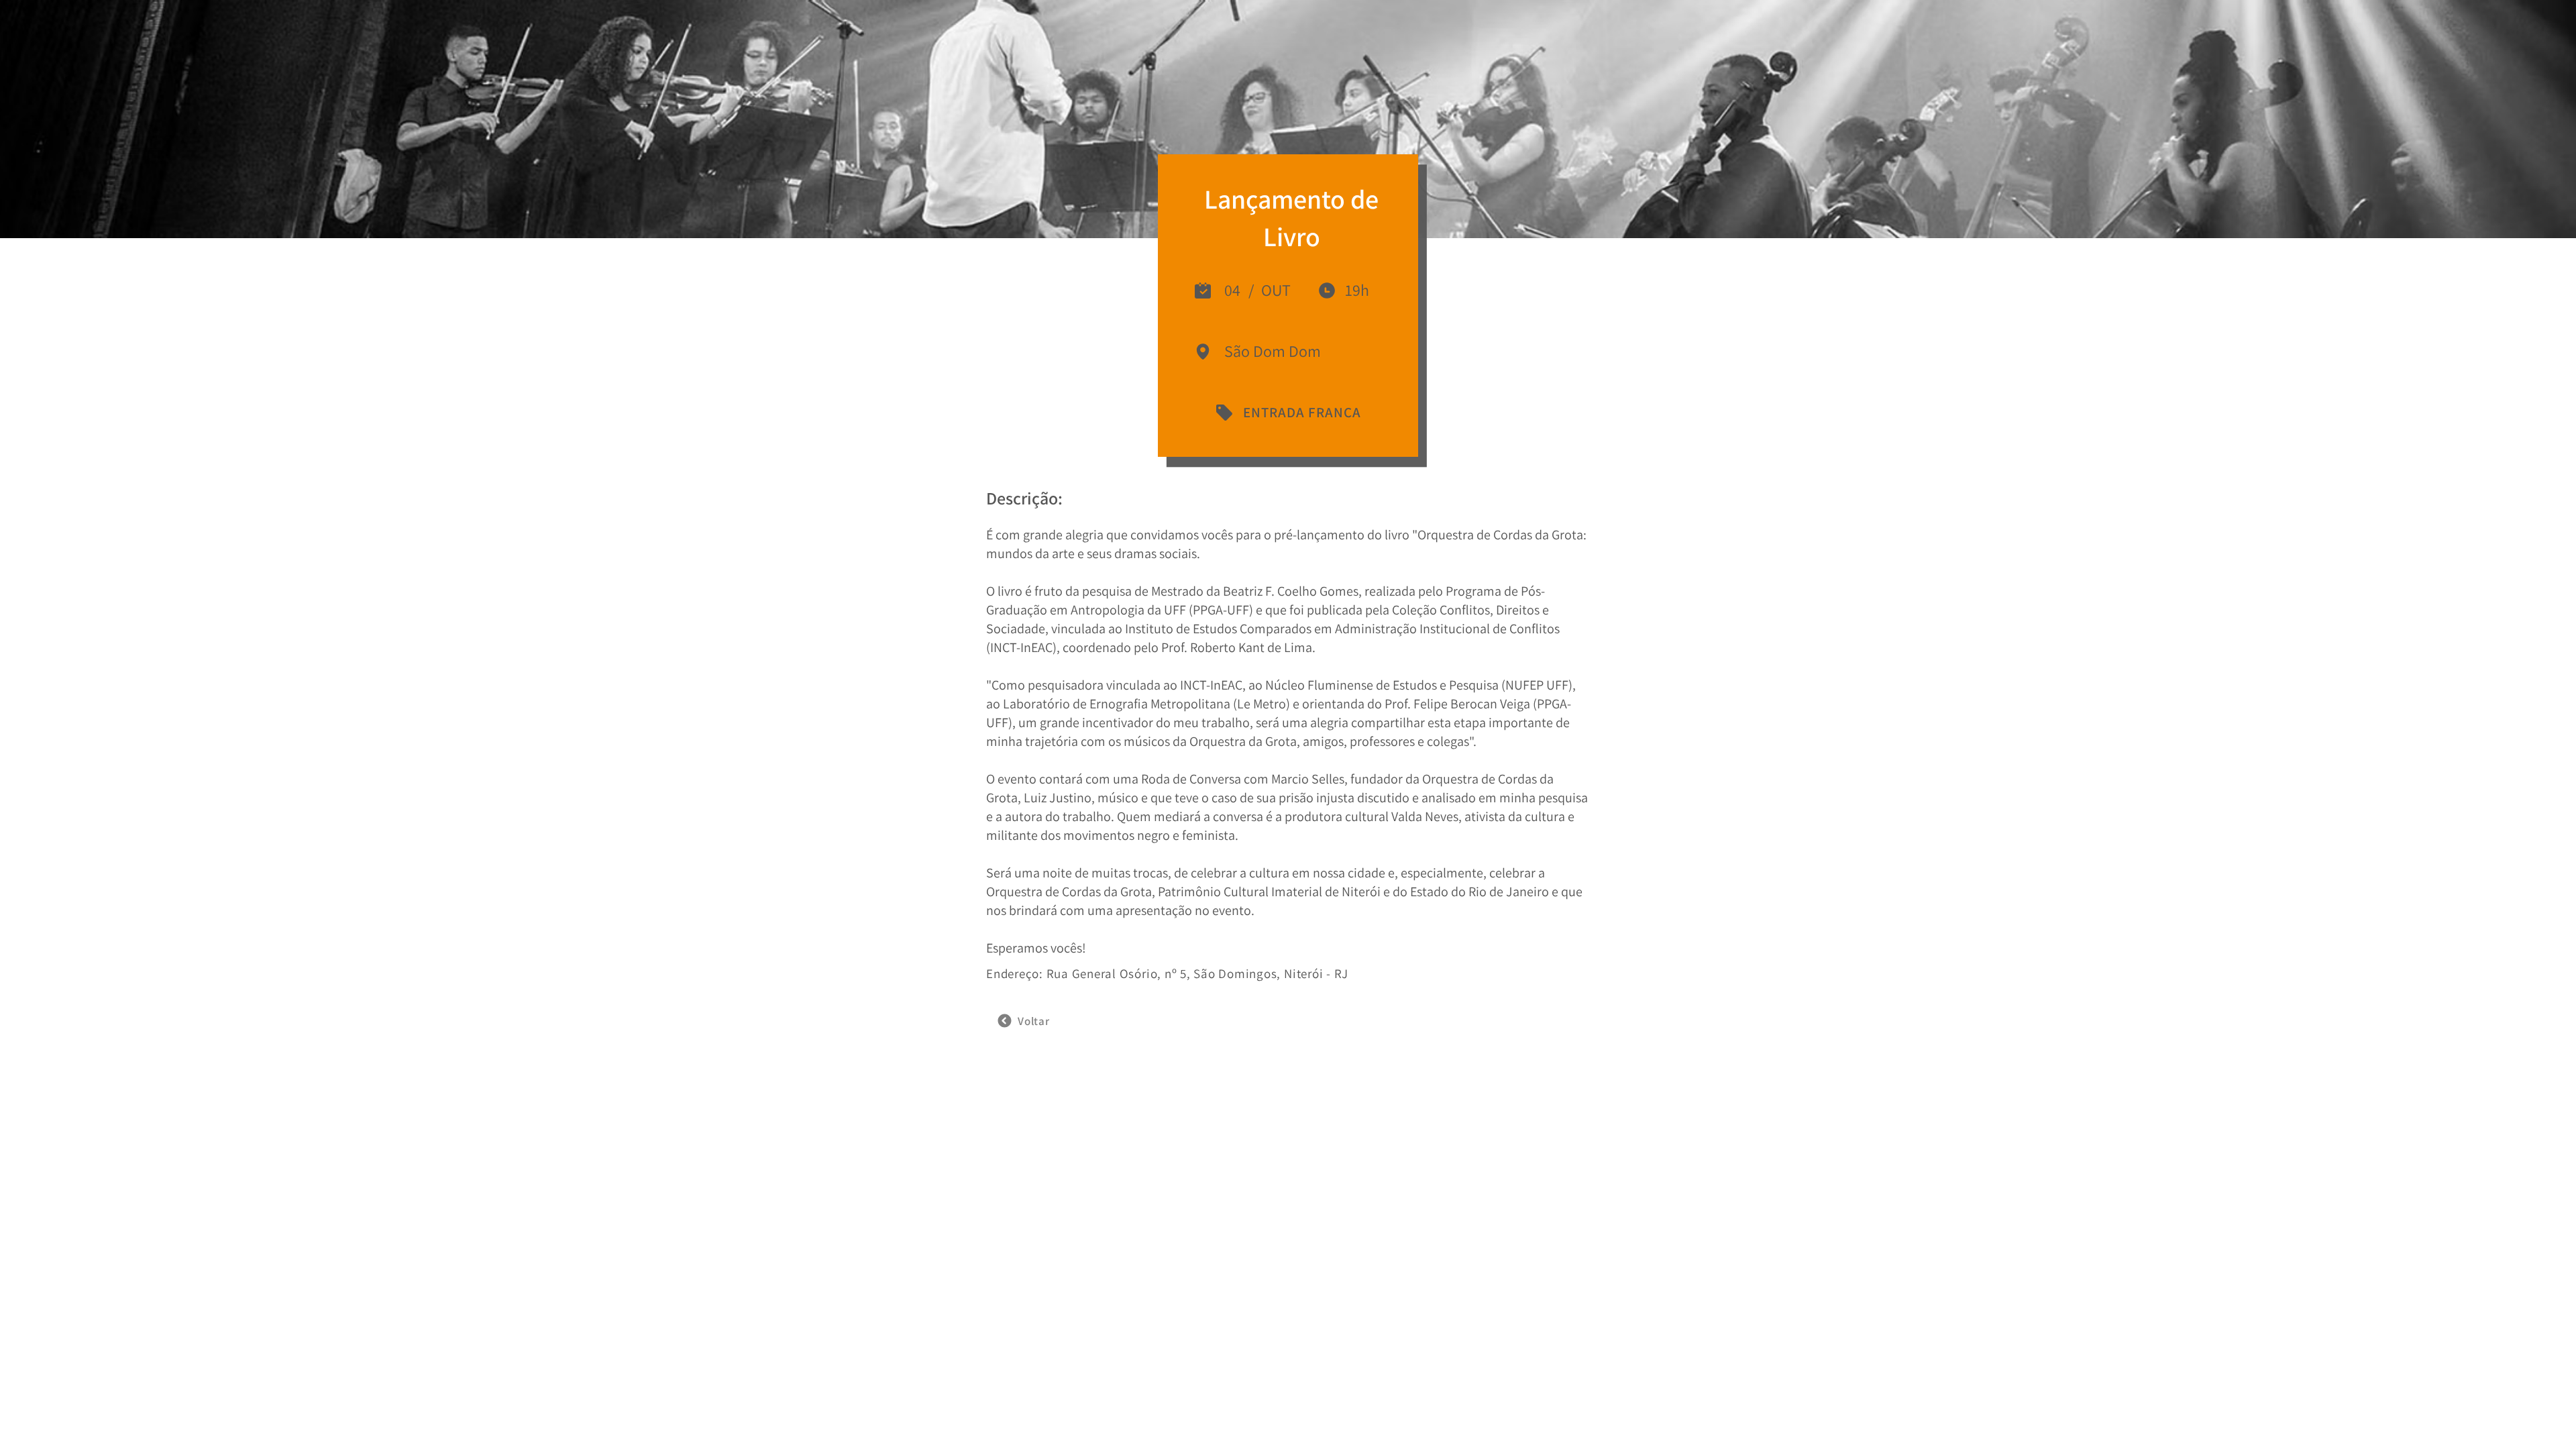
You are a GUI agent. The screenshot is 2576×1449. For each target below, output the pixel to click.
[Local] (1327, 290)
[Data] (1203, 290)
